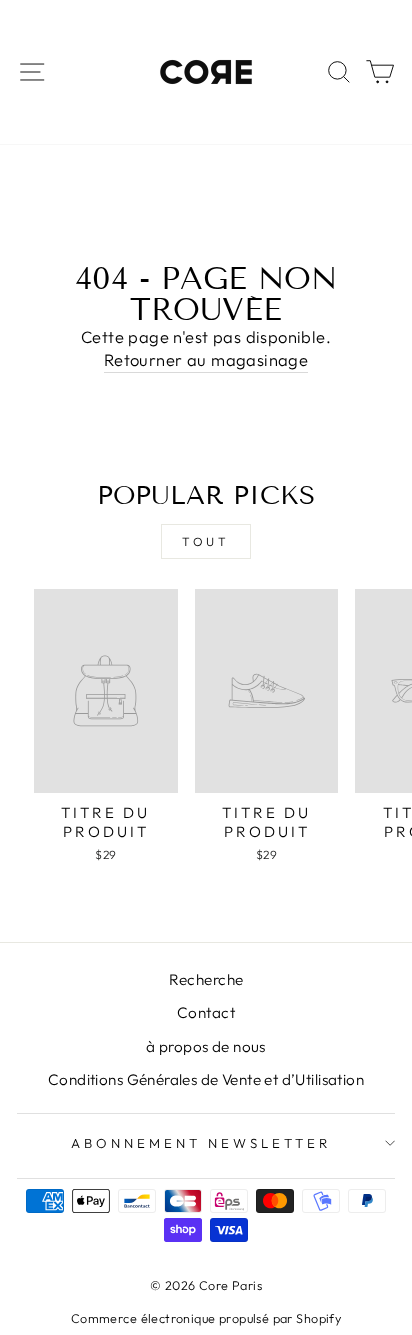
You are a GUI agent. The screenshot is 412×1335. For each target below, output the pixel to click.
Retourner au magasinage (206, 359)
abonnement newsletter (200, 1143)
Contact (206, 1012)
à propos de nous (206, 1046)
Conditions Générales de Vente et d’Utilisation (206, 1079)
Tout (205, 541)
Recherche (206, 979)
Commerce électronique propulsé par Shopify (206, 1318)
